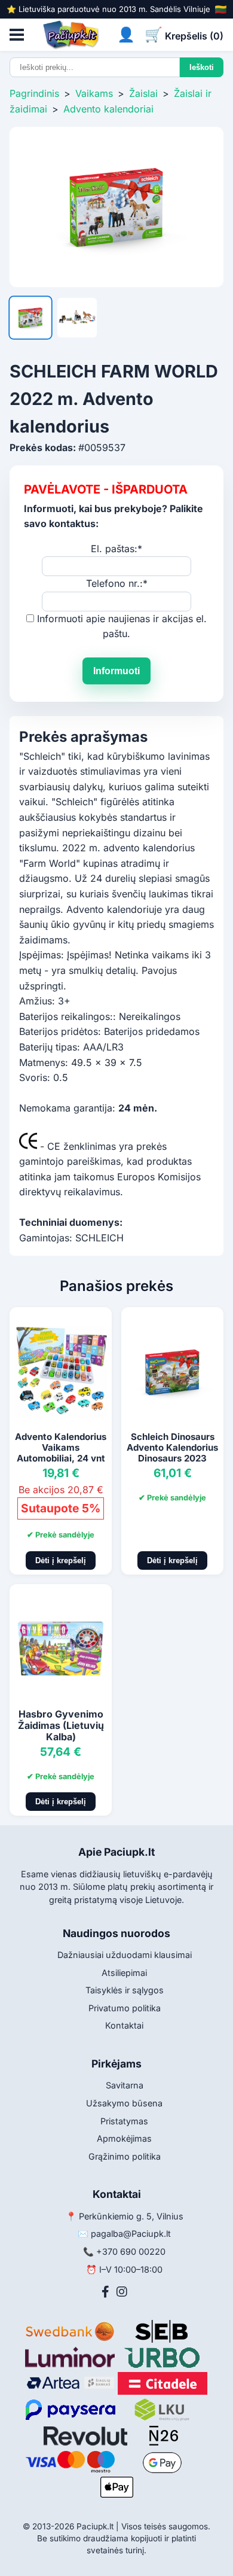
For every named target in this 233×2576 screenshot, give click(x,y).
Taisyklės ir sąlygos (125, 1990)
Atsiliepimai (124, 1973)
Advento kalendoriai (108, 109)
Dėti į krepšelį (61, 1560)
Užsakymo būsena (124, 2103)
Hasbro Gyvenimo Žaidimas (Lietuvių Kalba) (61, 1725)
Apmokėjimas (124, 2138)
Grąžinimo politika (125, 2156)
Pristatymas (124, 2121)
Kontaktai (124, 2025)
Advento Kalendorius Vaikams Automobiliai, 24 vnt (61, 1447)
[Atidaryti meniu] (17, 35)
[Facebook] (105, 2292)
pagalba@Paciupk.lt (131, 2234)
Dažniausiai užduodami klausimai (125, 1955)
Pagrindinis (34, 93)
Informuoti (116, 671)
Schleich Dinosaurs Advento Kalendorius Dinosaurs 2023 (172, 1447)
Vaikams (94, 93)
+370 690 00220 (131, 2251)
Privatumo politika (125, 2008)
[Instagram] (122, 2292)
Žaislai (143, 93)
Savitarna (125, 2085)
